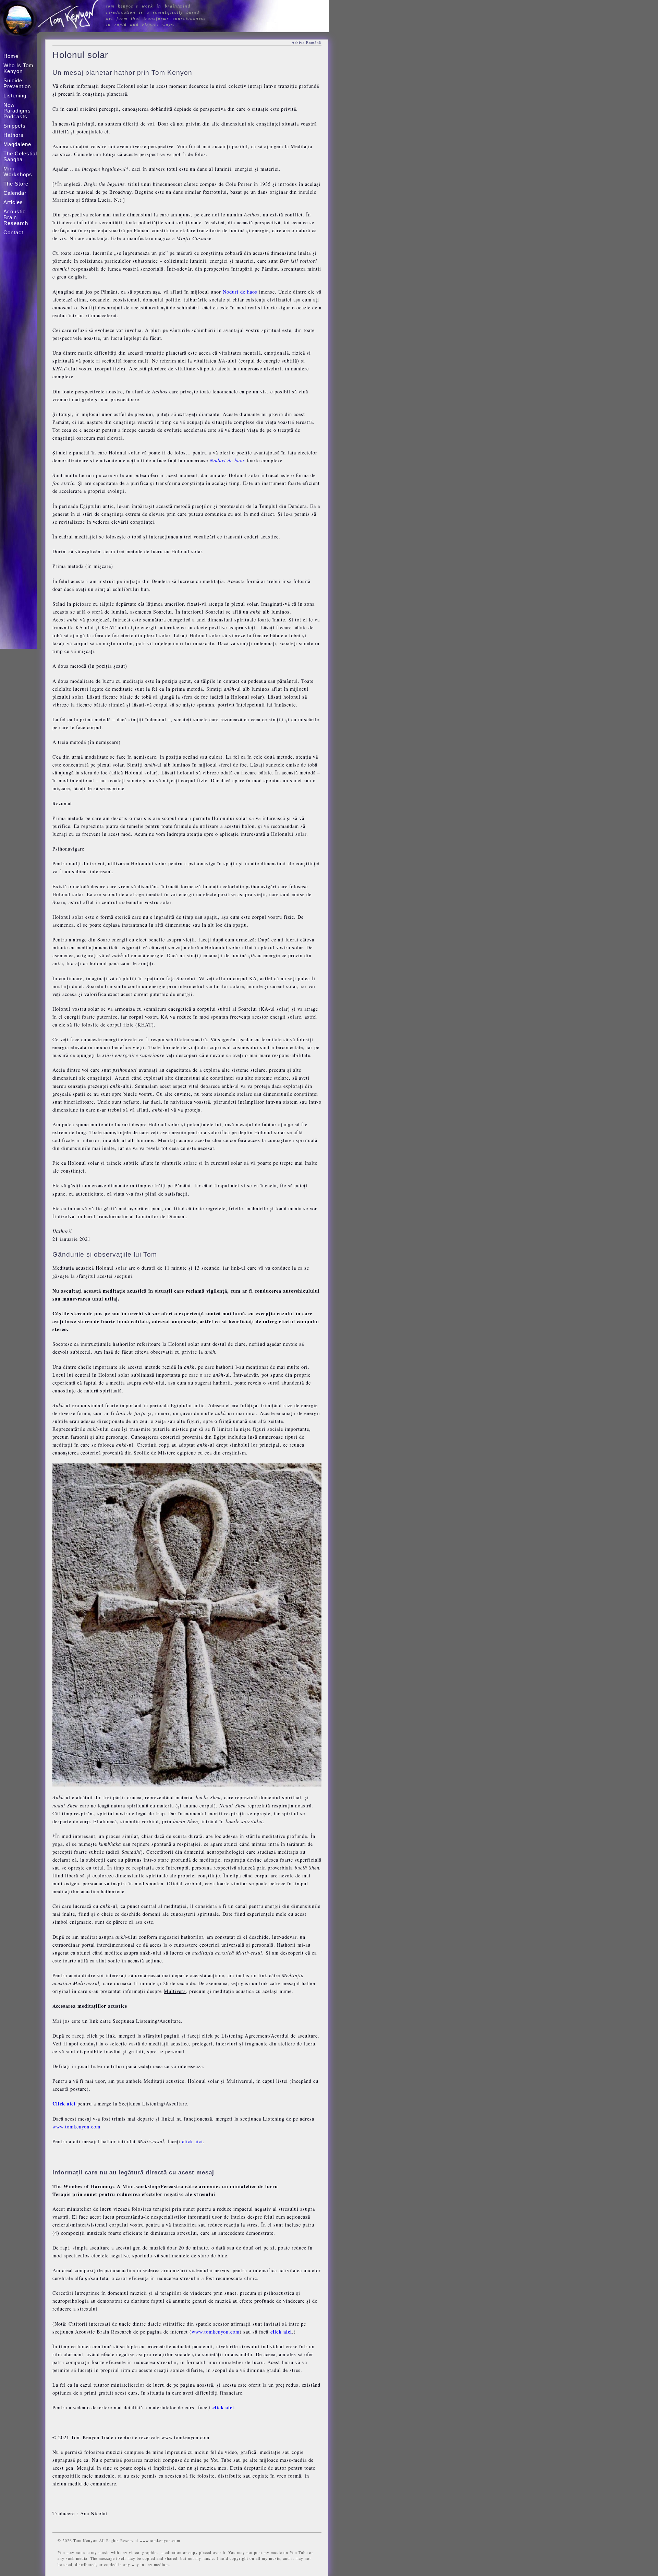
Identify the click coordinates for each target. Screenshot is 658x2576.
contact (13, 232)
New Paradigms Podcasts (17, 111)
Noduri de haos (240, 292)
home (11, 56)
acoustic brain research (16, 217)
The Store (16, 184)
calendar (15, 193)
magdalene (17, 144)
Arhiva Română (306, 43)
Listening (15, 96)
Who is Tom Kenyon (19, 68)
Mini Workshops (18, 171)
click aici (192, 2141)
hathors (14, 135)
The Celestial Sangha (20, 156)
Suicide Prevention (17, 83)
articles (13, 202)
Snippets (15, 126)
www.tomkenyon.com (76, 2127)
